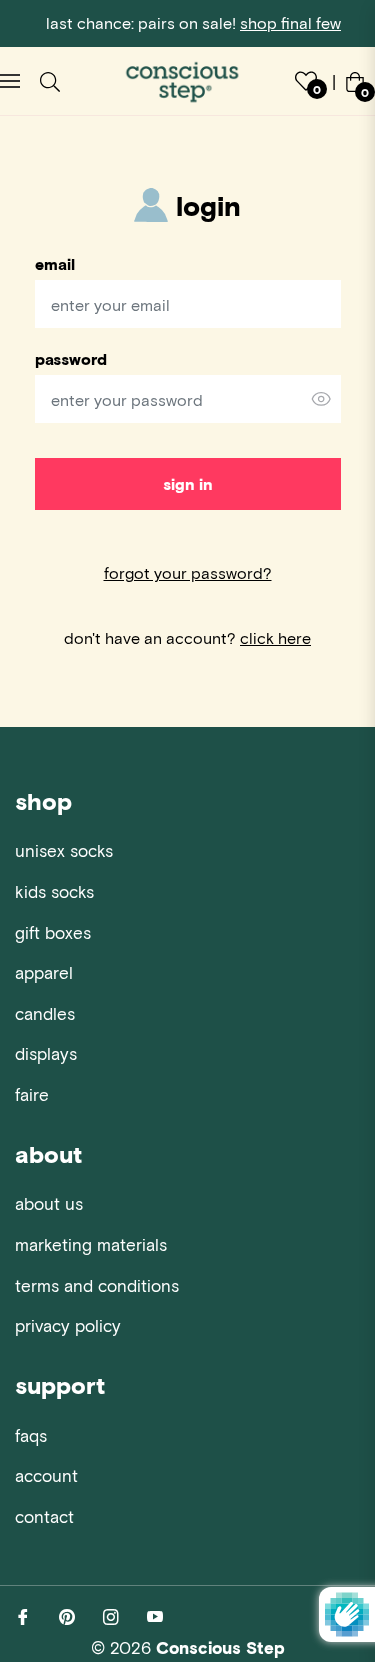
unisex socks (64, 850)
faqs (31, 1435)
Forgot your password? (188, 572)
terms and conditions (97, 1285)
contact (44, 1516)
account (46, 1475)
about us (49, 1203)
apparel (44, 972)
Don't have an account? (187, 637)
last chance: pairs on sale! (193, 22)
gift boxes (53, 932)
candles (45, 1013)
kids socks (54, 891)
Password (71, 359)
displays (46, 1053)
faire (32, 1094)
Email (55, 264)
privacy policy (68, 1325)
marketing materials (91, 1244)
